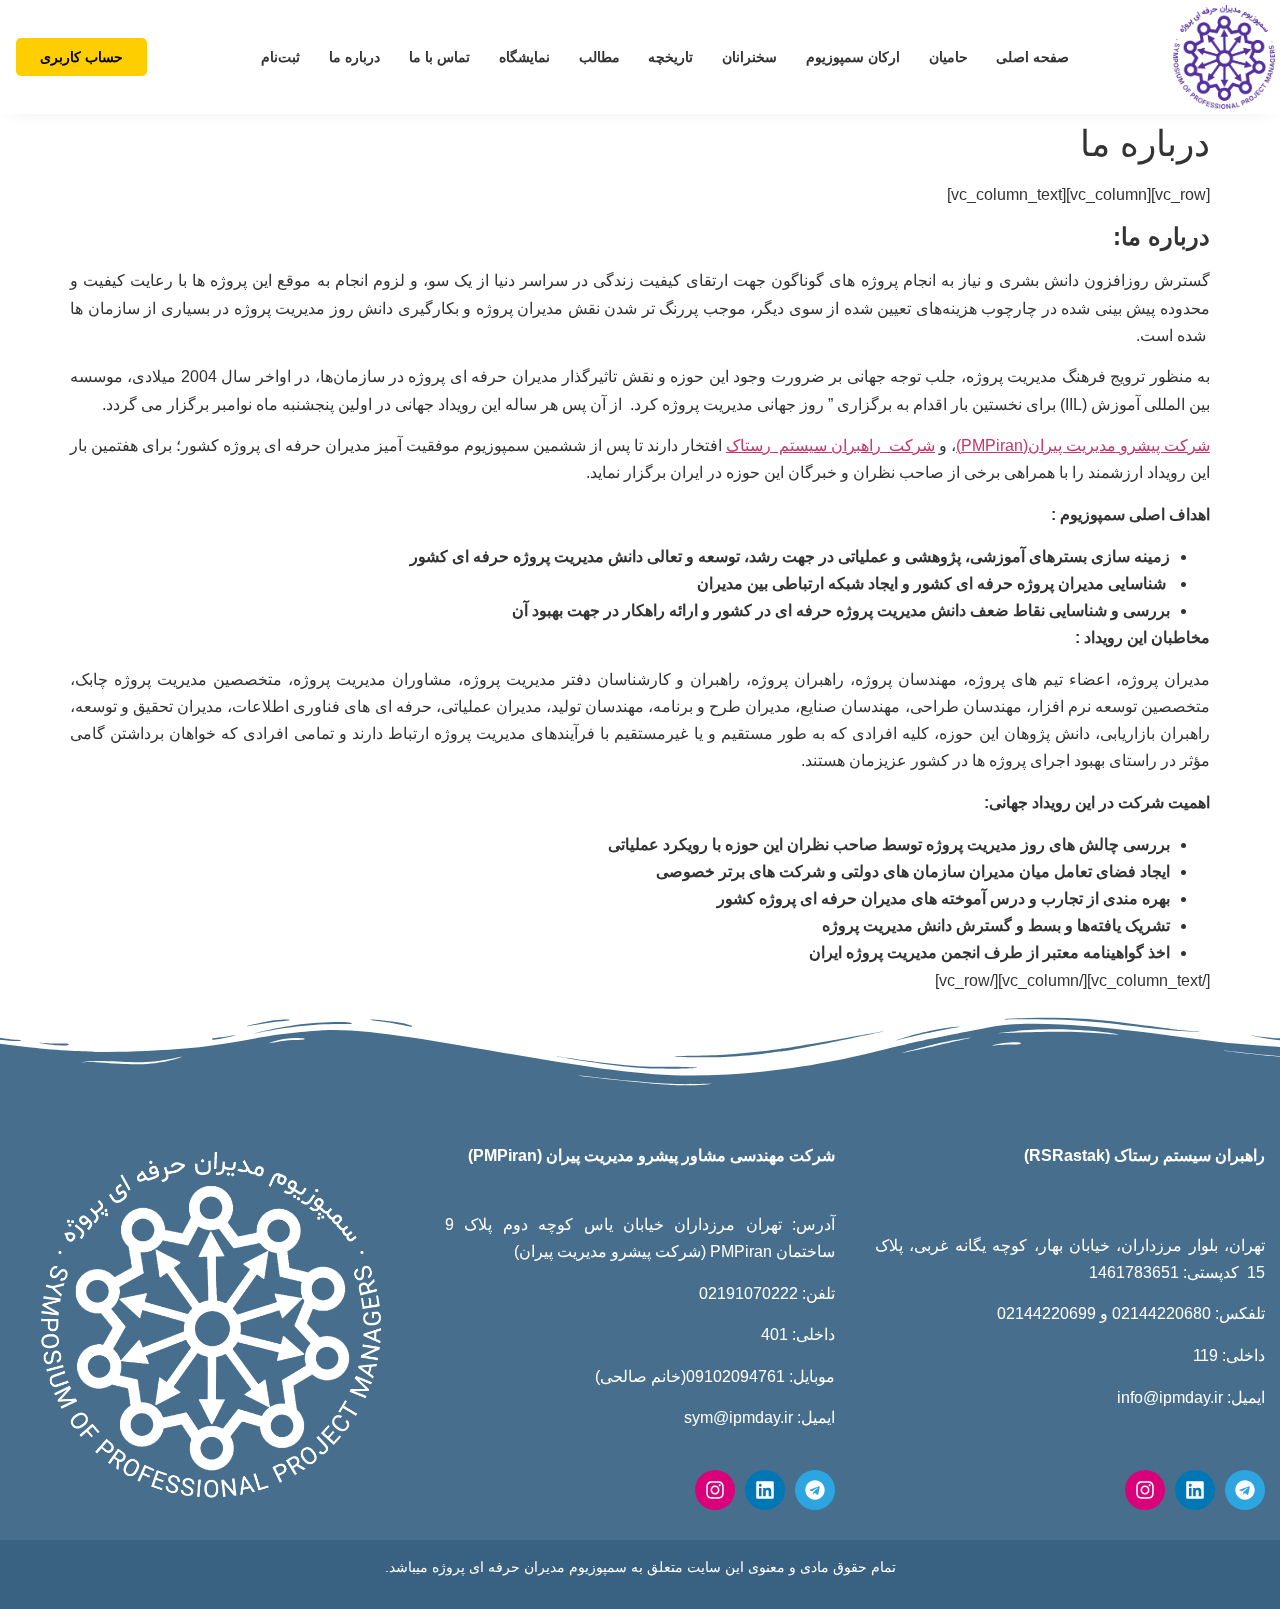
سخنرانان (749, 57)
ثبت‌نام (280, 57)
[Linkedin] (1195, 1490)
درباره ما (354, 57)
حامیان (948, 57)
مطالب (599, 57)
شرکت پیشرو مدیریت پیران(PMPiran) (1083, 445)
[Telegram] (1245, 1490)
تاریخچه (670, 57)
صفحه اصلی (1032, 57)
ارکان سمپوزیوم (853, 57)
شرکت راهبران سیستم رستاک (830, 445)
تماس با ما (439, 57)
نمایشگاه (524, 57)
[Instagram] (1145, 1490)
